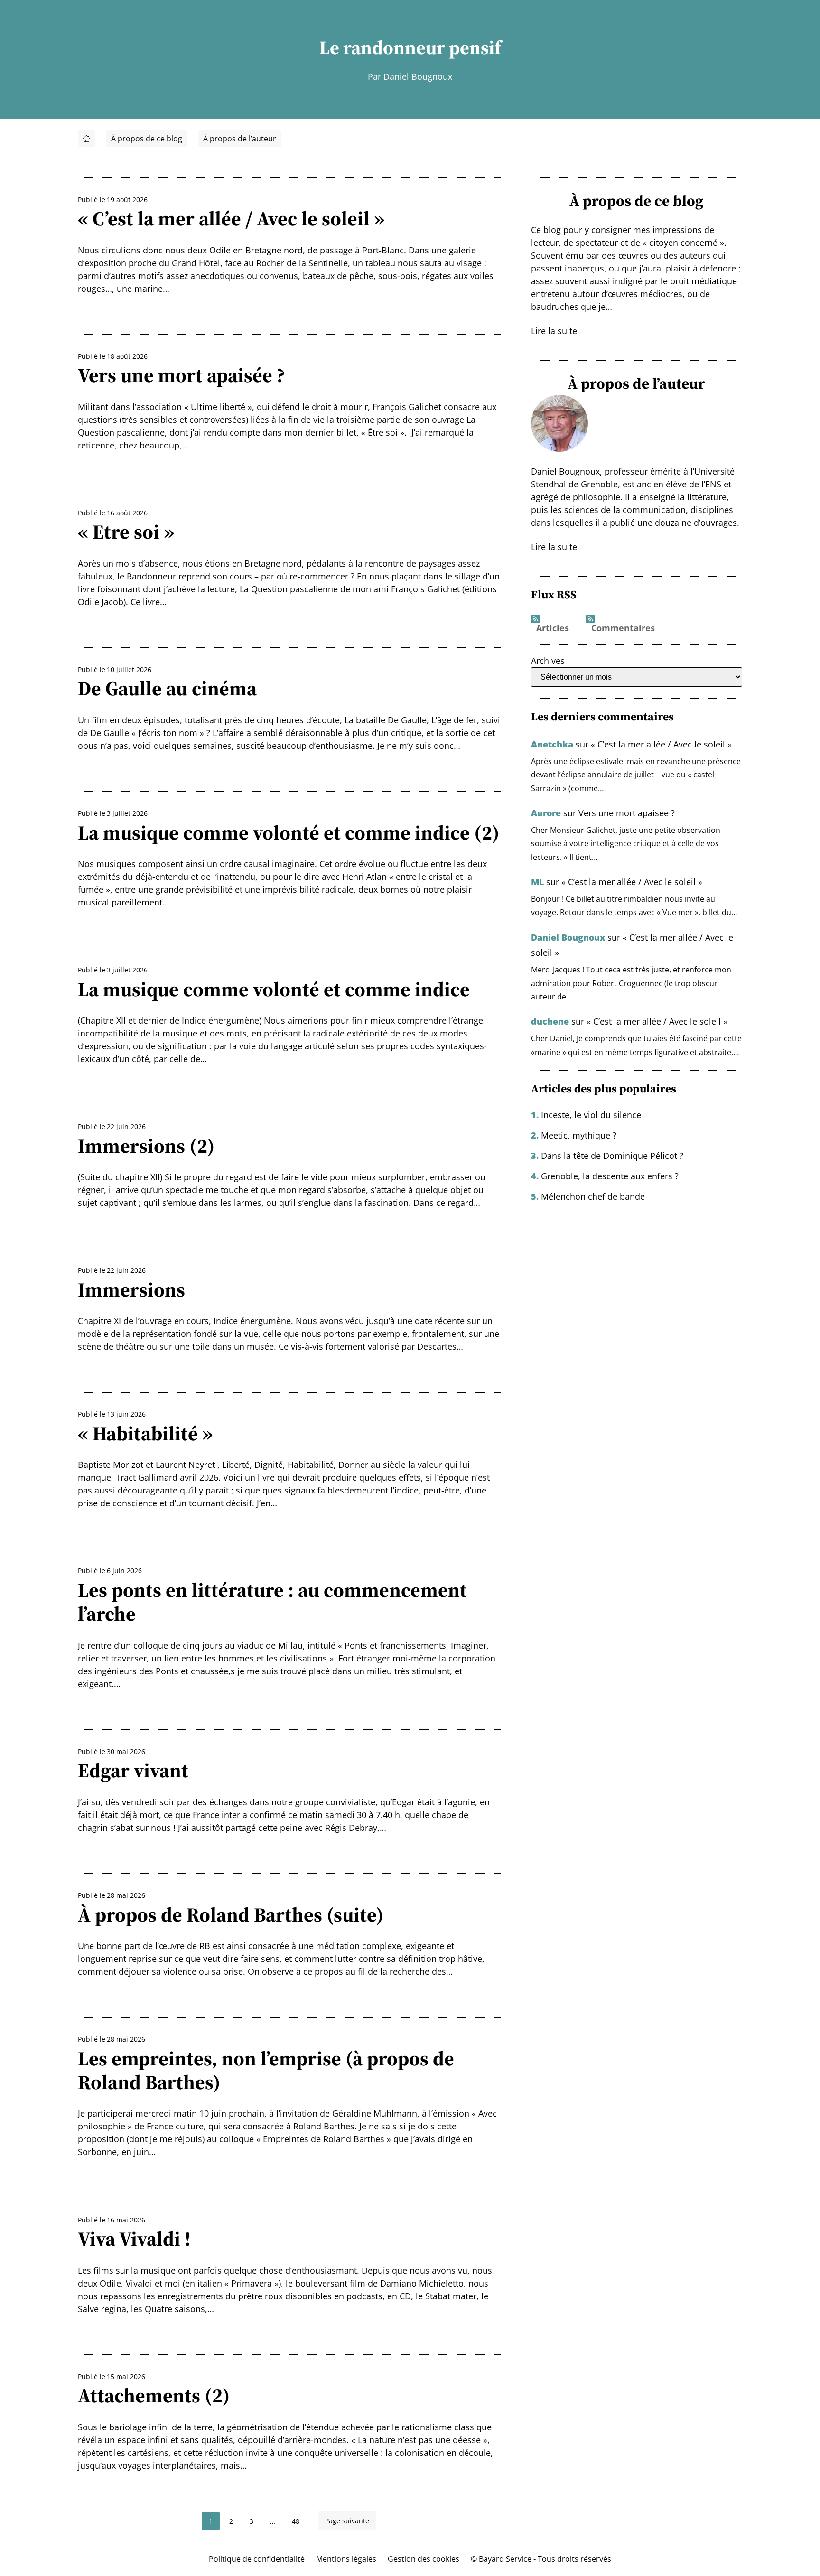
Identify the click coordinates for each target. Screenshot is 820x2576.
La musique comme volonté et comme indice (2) (289, 832)
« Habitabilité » (145, 1433)
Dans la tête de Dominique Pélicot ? (612, 1156)
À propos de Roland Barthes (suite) (231, 1914)
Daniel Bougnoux (568, 937)
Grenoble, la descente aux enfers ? (610, 1176)
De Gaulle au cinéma (167, 688)
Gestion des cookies (424, 2559)
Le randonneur (382, 47)
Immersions (131, 1289)
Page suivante (347, 2521)
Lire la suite (554, 331)
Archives (548, 661)
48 (296, 2521)
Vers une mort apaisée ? (181, 375)
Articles (553, 628)
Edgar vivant (133, 1770)
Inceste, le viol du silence (591, 1115)
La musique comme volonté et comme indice (274, 989)
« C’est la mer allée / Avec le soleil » (231, 218)
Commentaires (623, 628)
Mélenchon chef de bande (593, 1196)
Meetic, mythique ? (579, 1135)
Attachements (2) (154, 2395)
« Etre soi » (126, 532)
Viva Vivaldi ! (134, 2239)
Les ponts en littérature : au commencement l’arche (272, 1602)
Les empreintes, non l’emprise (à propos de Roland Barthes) (266, 2070)
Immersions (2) (146, 1146)
